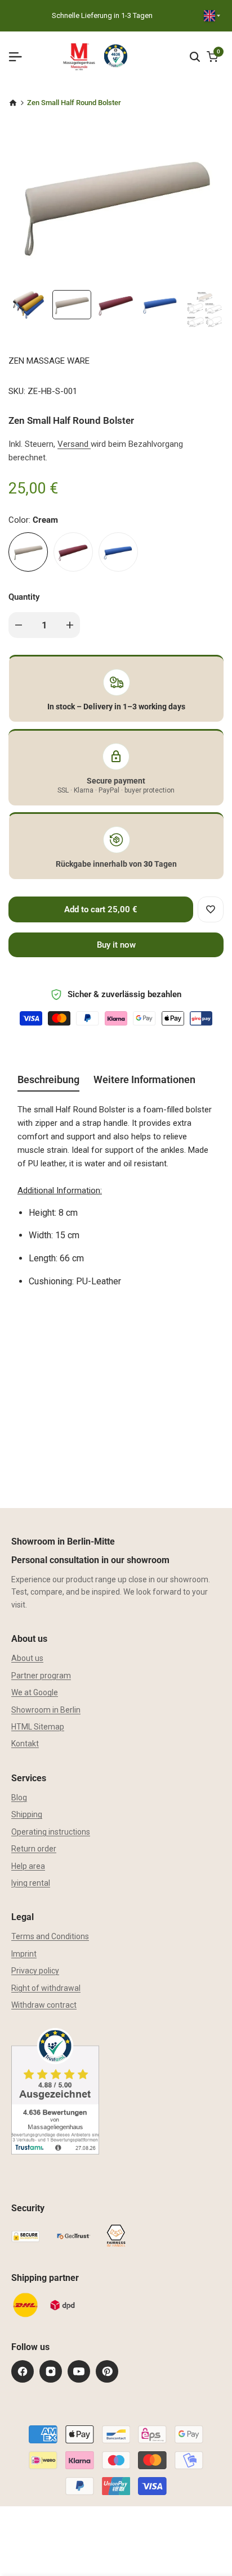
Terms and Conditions (50, 1936)
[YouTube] (79, 2371)
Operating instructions (51, 1832)
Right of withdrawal (46, 1988)
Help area (28, 1866)
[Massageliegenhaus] (13, 103)
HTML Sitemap (38, 1727)
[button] (211, 909)
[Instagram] (51, 2371)
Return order (34, 1849)
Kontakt (25, 1744)
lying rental (31, 1883)
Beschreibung (48, 1079)
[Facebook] (23, 2371)
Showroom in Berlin (46, 1710)
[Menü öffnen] (20, 57)
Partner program (41, 1676)
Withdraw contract (44, 2005)
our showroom (182, 1579)
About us (27, 1658)
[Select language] (212, 16)
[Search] (195, 57)
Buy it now (116, 945)
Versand (74, 444)
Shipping (27, 1814)
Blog (19, 1798)
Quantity (24, 597)
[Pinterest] (107, 2371)
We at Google (35, 1692)
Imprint (24, 1954)
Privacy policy (35, 1971)
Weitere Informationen (144, 1079)
